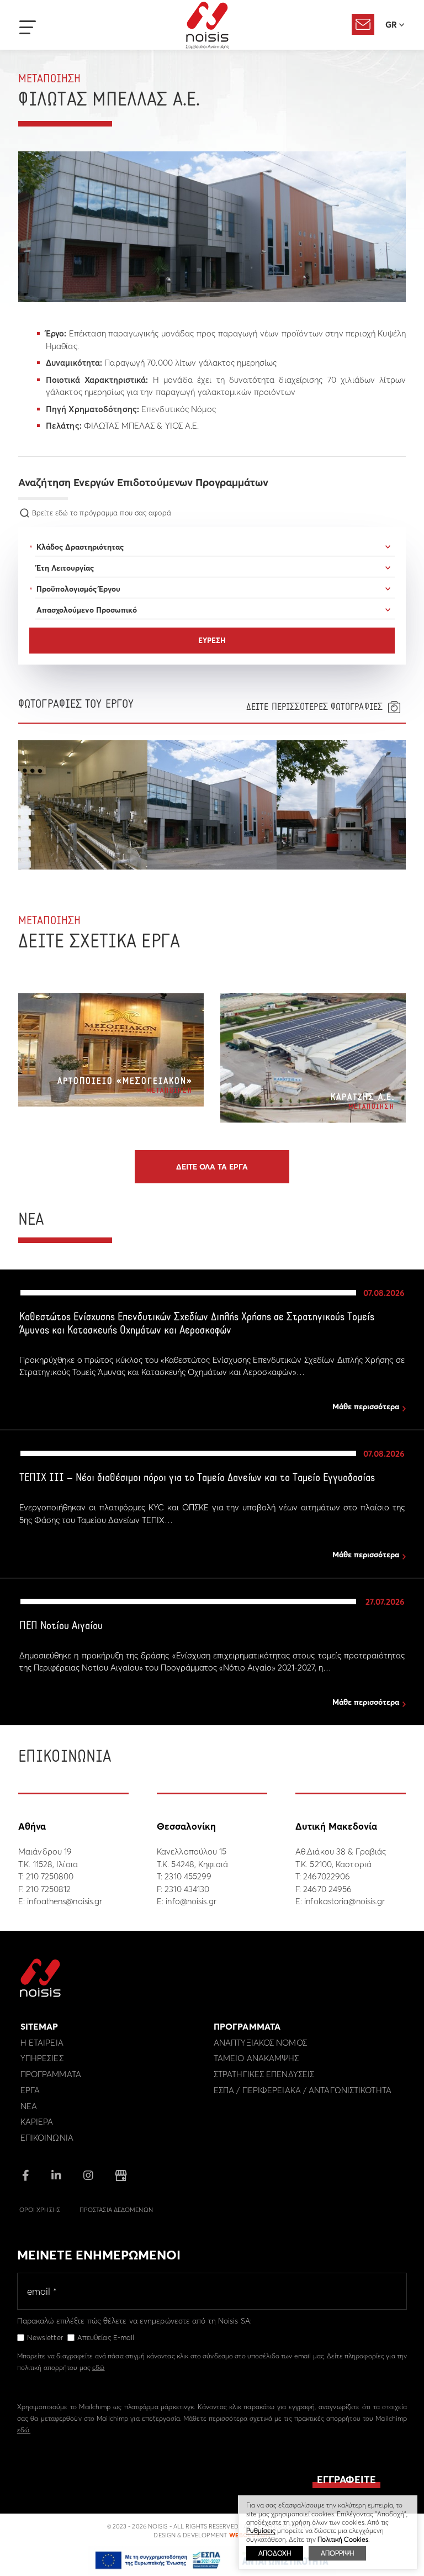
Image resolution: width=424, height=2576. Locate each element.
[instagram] (88, 2176)
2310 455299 (188, 1876)
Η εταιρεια (42, 2043)
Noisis (207, 25)
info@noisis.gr (191, 1901)
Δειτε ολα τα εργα (212, 1167)
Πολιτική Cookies (343, 2539)
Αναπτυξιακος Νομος (260, 2043)
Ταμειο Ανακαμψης (256, 2058)
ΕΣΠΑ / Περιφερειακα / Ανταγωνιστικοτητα (303, 2090)
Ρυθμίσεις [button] (261, 2530)
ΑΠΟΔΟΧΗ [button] (275, 2553)
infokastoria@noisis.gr (344, 1901)
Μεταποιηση (49, 79)
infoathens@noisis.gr (65, 1901)
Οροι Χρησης (40, 2210)
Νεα (29, 2106)
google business (121, 2175)
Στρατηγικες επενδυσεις (264, 2074)
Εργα (30, 2090)
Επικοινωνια (47, 2138)
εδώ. (24, 2430)
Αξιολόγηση (363, 24)
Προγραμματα (51, 2074)
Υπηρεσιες (42, 2058)
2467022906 (327, 1876)
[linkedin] (56, 2176)
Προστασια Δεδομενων (116, 2210)
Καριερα (37, 2122)
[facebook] (26, 2176)
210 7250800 (50, 1876)
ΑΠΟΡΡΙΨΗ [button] (337, 2553)
